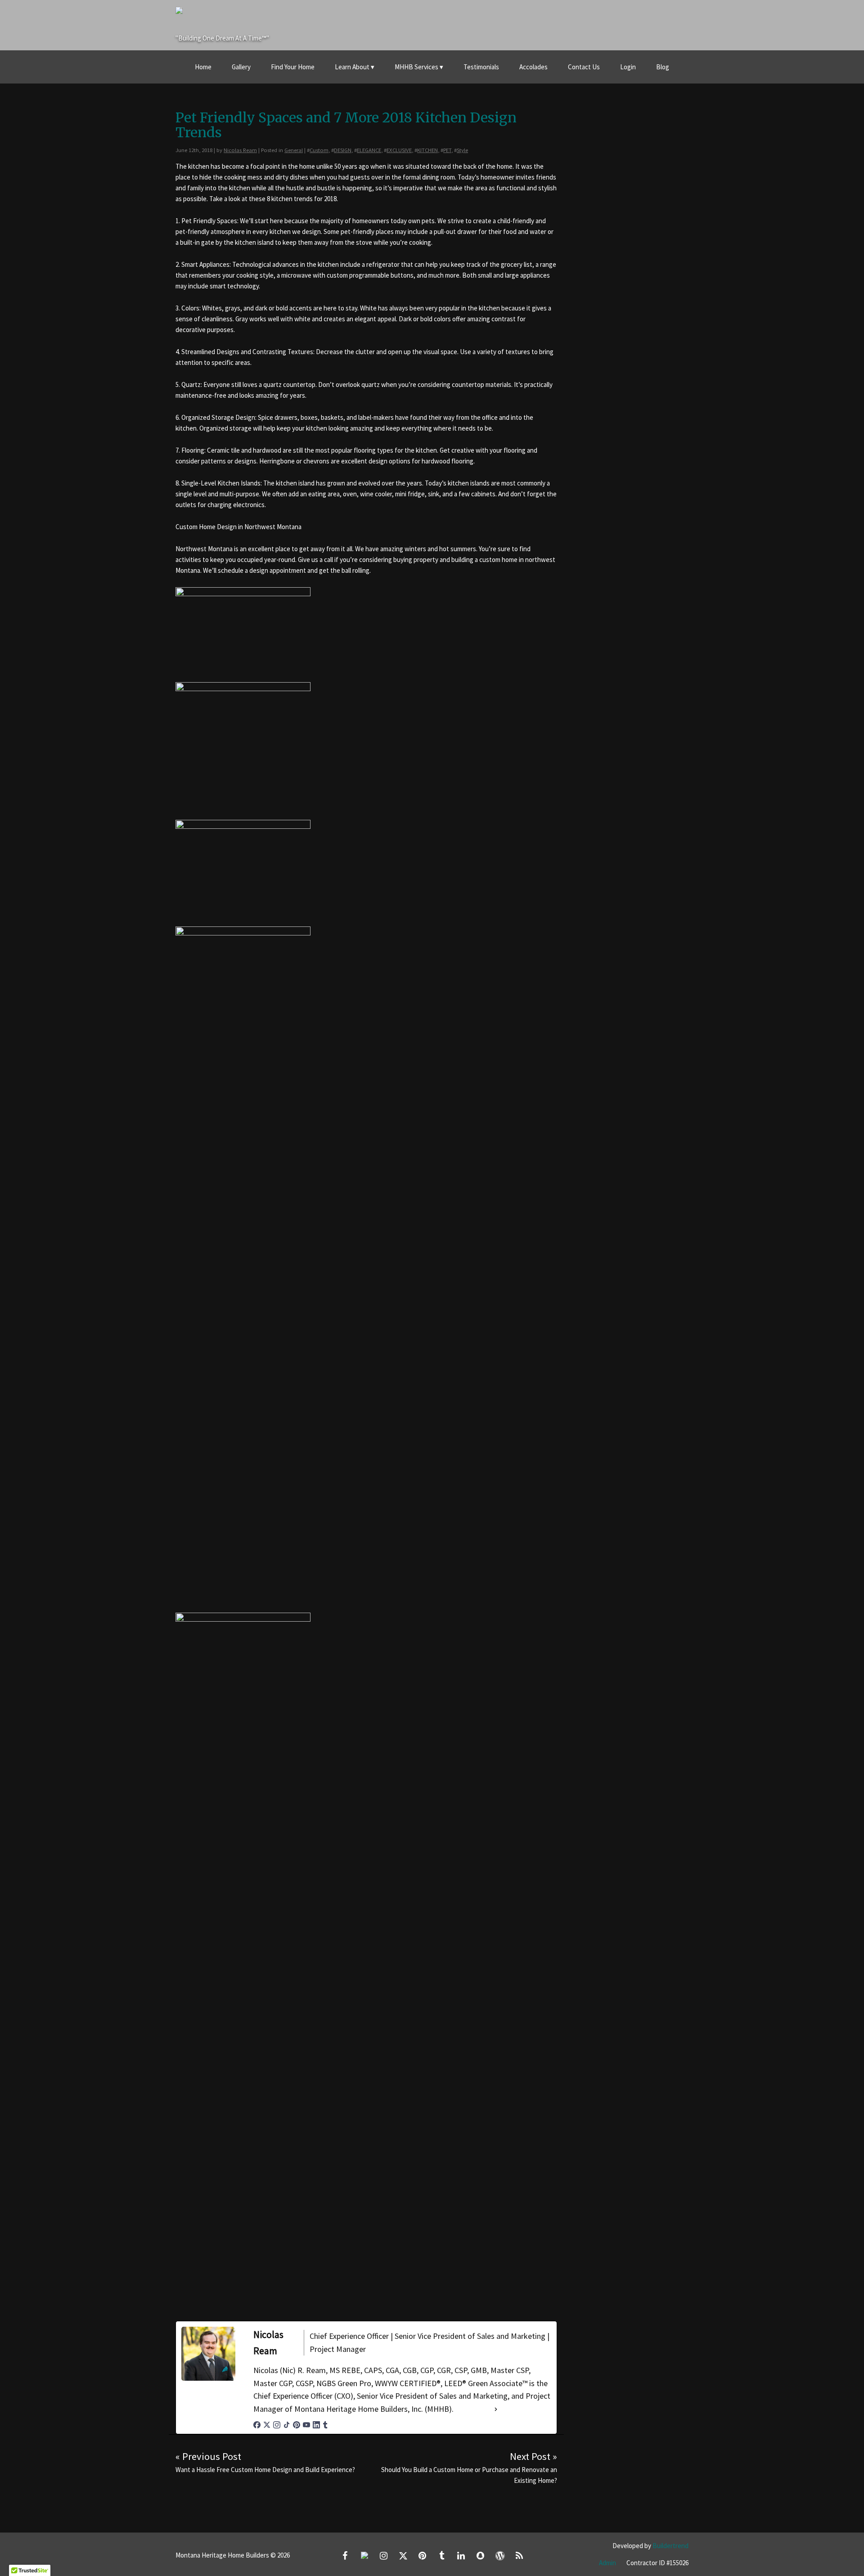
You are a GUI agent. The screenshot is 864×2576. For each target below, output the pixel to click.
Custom (319, 150)
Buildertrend (670, 2546)
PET (447, 150)
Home (203, 67)
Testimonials (481, 67)
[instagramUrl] (277, 2425)
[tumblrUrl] (325, 2425)
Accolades (533, 67)
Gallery (241, 67)
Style (462, 150)
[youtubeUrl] (306, 2425)
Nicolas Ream (240, 150)
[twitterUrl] (267, 2425)
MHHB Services (416, 67)
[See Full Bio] (496, 2409)
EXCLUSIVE (399, 150)
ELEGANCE (369, 150)
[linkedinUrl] (316, 2425)
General (294, 150)
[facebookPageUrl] (257, 2425)
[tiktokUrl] (287, 2425)
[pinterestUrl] (297, 2425)
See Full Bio (473, 2409)
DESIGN (343, 150)
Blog (663, 67)
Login (628, 67)
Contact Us (584, 67)
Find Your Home (293, 67)
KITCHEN (427, 150)
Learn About (352, 67)
